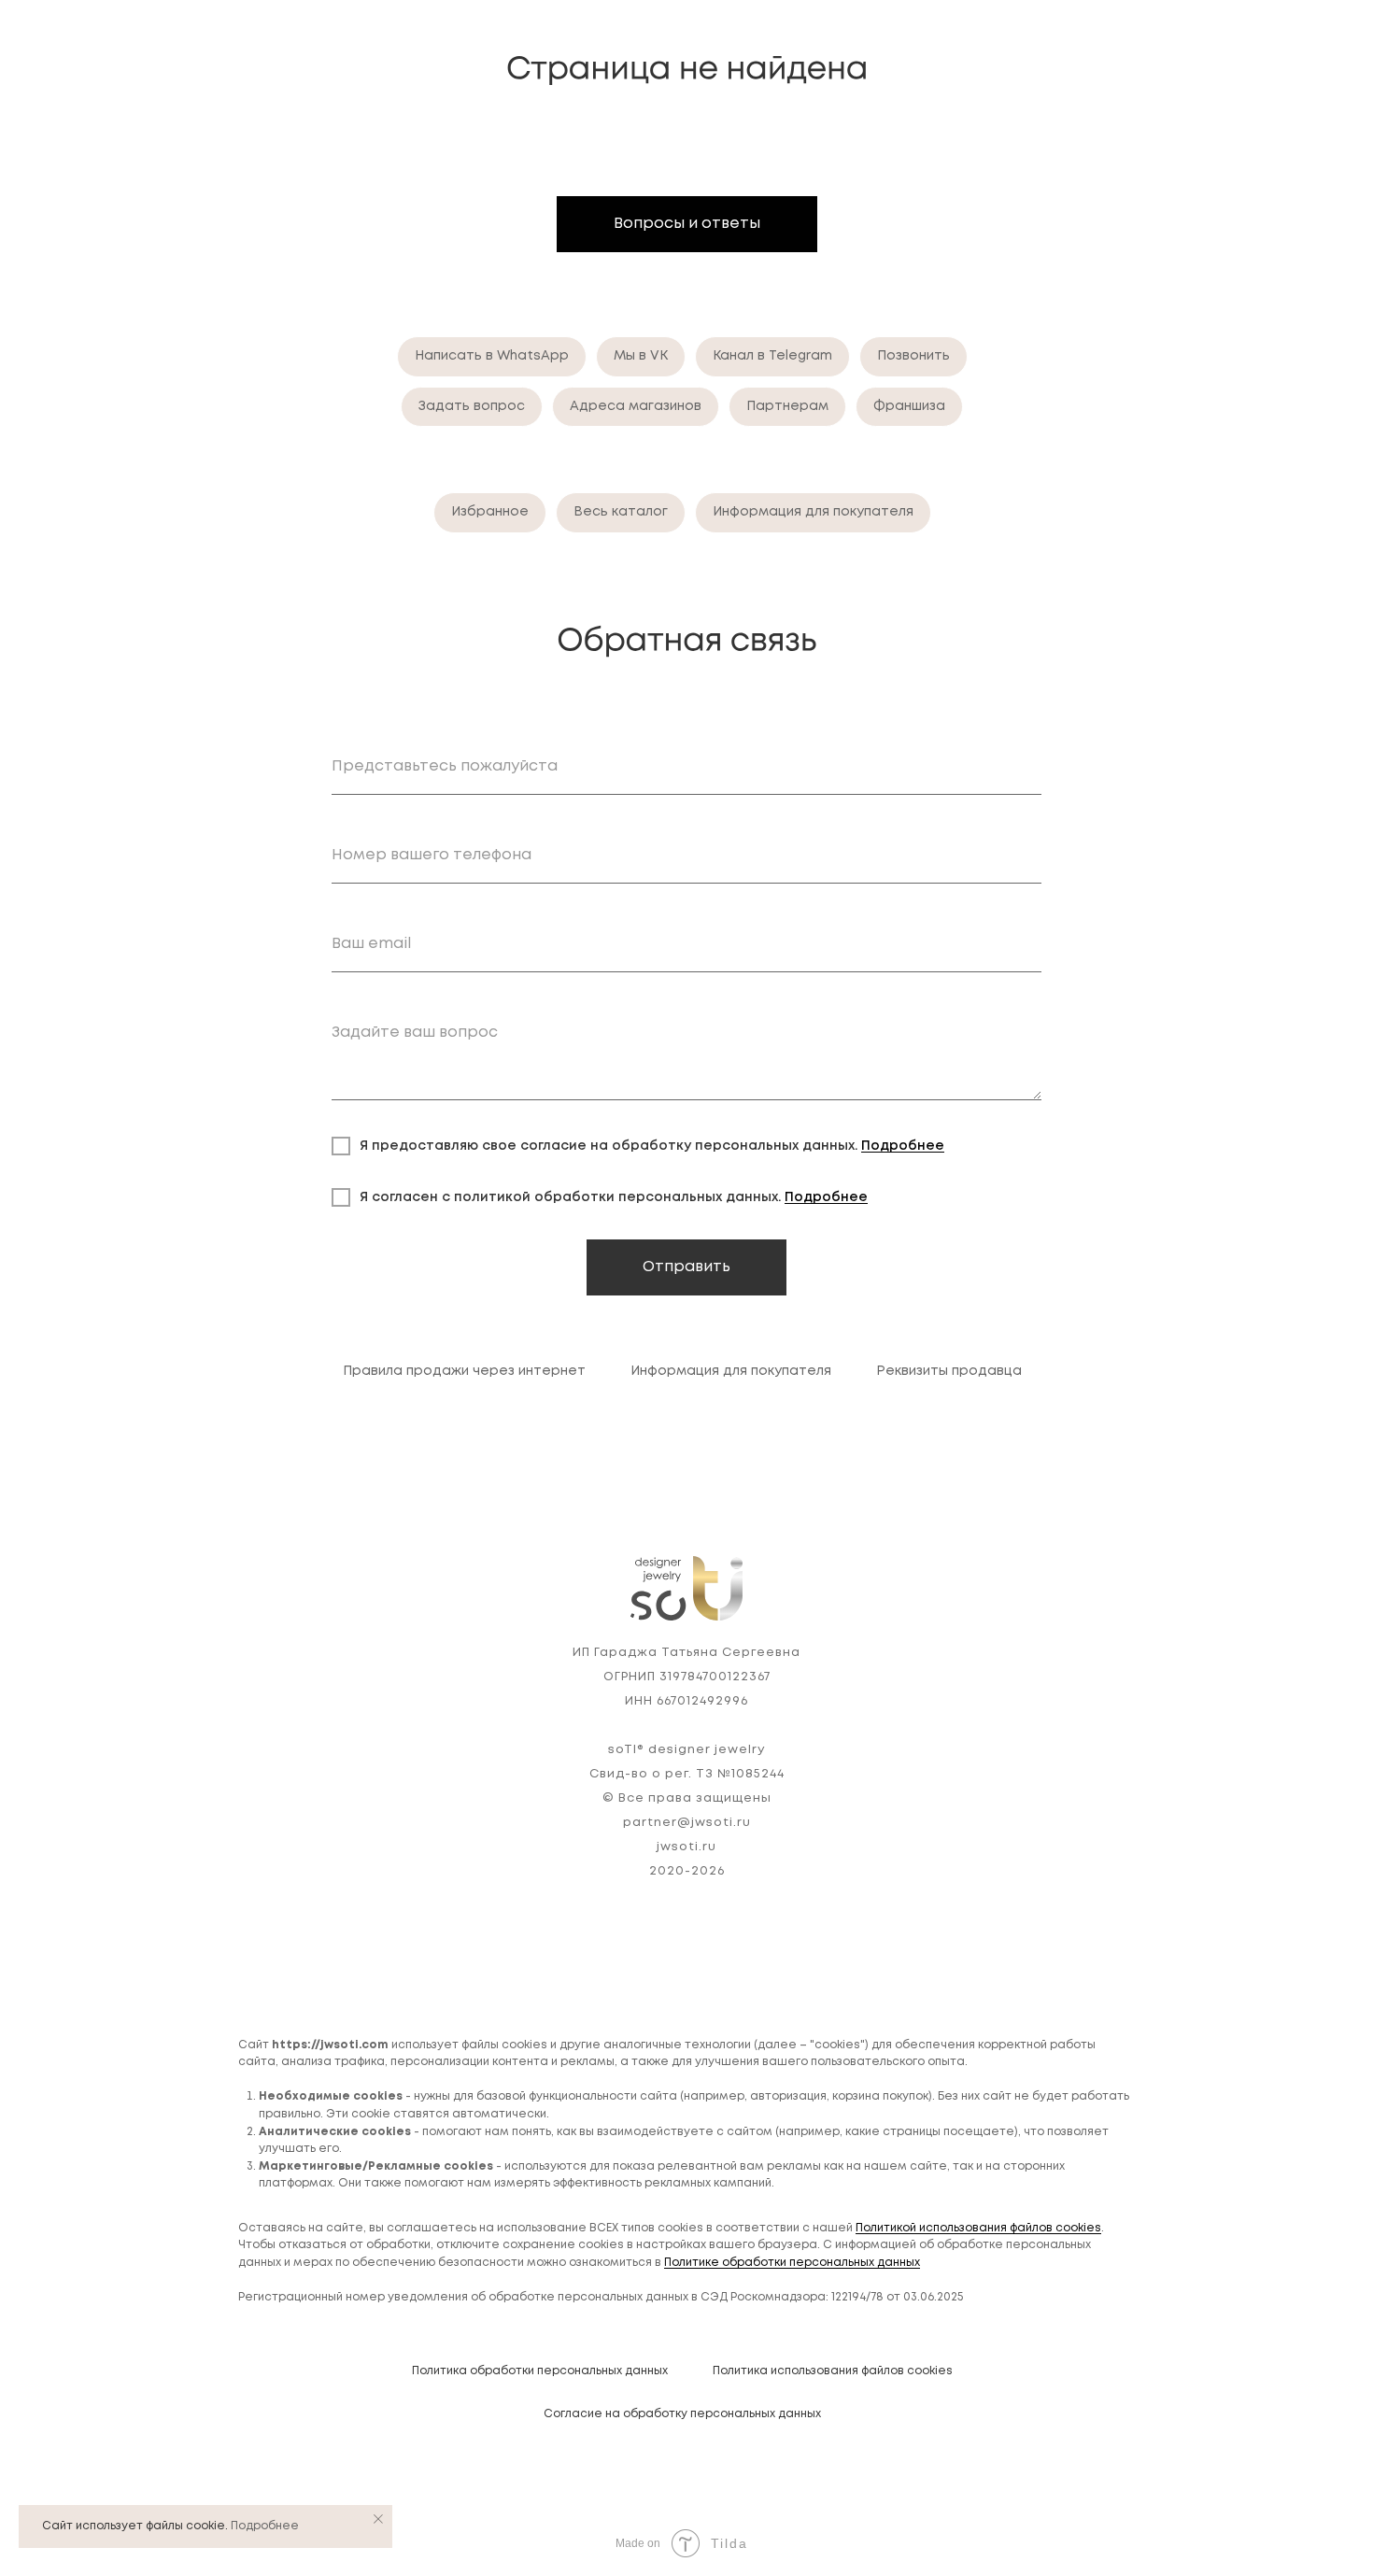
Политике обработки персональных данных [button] (792, 2263)
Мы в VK (641, 356)
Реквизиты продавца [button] (949, 1371)
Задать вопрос (472, 406)
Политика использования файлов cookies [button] (833, 2371)
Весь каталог (621, 512)
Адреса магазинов (636, 406)
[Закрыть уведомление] (378, 2519)
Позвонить (913, 356)
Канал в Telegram (772, 356)
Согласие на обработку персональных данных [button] (682, 2414)
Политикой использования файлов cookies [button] (978, 2228)
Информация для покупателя (813, 512)
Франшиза (909, 406)
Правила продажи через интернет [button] (464, 1371)
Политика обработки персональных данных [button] (540, 2371)
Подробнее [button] (903, 1146)
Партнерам (787, 406)
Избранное (490, 512)
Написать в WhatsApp (492, 356)
